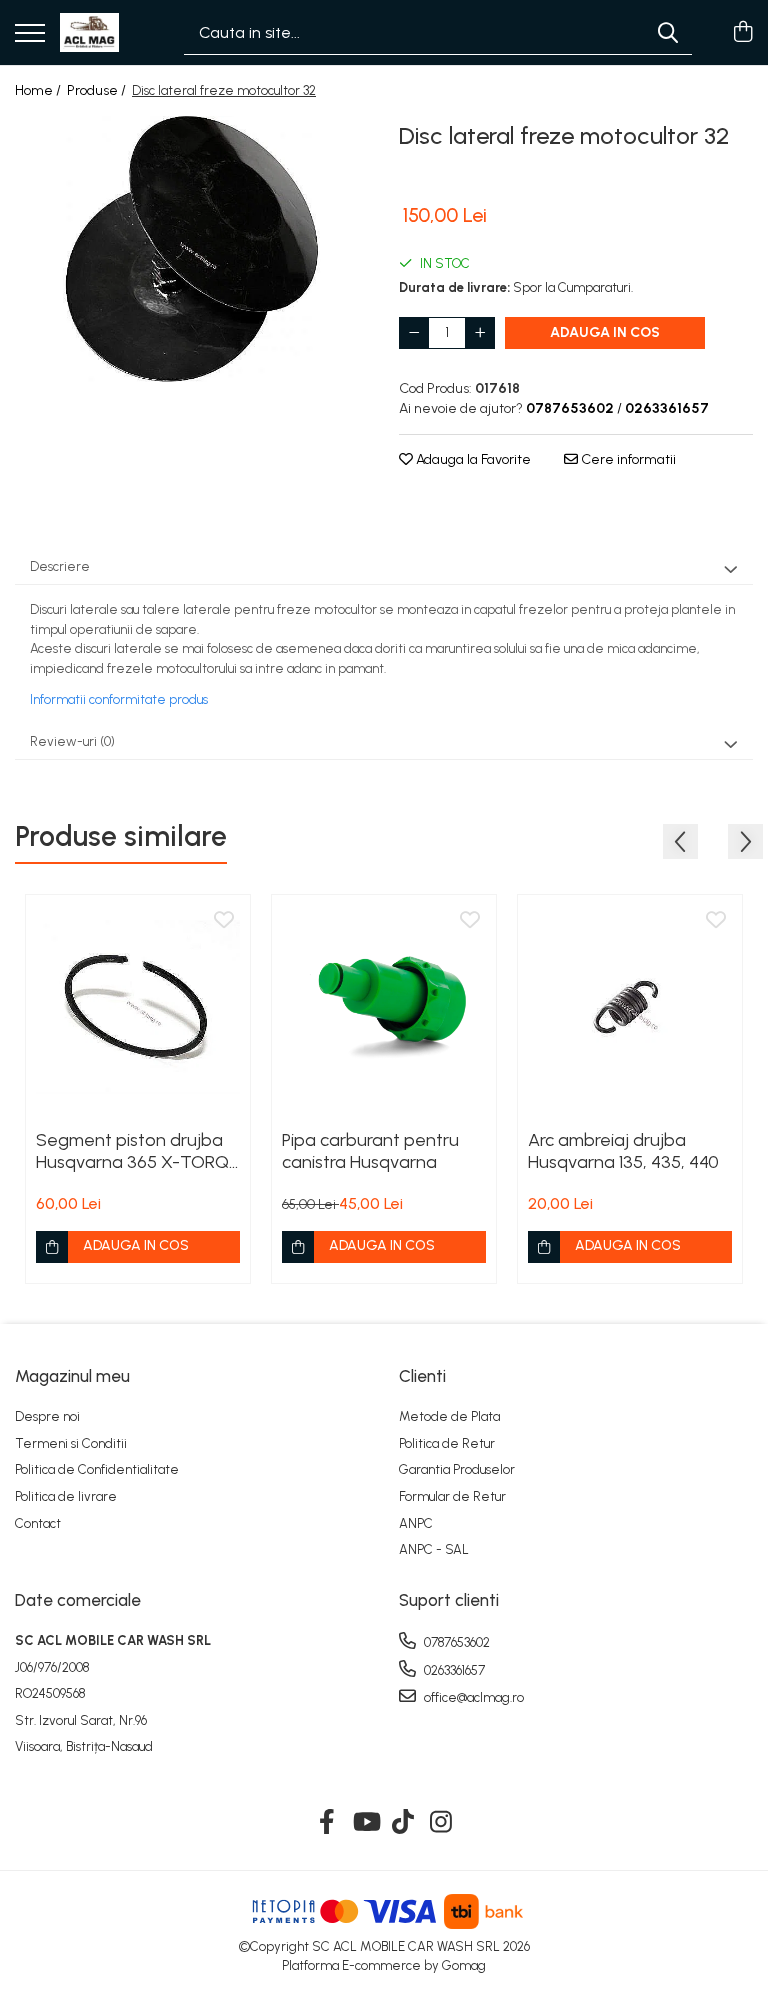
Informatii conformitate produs (119, 699)
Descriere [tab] (60, 566)
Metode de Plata (449, 1416)
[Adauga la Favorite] (224, 921)
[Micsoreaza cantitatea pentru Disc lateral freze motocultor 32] (414, 333)
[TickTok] (403, 1823)
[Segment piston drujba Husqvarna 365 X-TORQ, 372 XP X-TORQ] (138, 1007)
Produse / (98, 90)
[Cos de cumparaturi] (742, 33)
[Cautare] (668, 32)
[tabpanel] (192, 249)
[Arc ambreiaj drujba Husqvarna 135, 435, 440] (630, 1007)
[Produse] (30, 34)
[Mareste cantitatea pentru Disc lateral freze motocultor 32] (480, 333)
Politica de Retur (447, 1443)
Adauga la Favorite (472, 459)
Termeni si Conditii (71, 1443)
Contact (38, 1523)
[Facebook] (327, 1823)
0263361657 (453, 1670)
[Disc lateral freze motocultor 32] (192, 249)
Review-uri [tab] (72, 741)
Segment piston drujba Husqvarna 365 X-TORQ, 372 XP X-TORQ (134, 1151)
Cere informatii (627, 459)
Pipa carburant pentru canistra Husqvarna (370, 1151)
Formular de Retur (452, 1496)
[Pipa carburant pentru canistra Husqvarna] (384, 1007)
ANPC (416, 1523)
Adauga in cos (605, 332)
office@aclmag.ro (472, 1697)
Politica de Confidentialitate (97, 1469)
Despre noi (47, 1416)
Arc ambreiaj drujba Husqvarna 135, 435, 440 (623, 1151)
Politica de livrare (66, 1496)
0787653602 (455, 1642)
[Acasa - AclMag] (89, 33)
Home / (39, 90)
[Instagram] (441, 1823)
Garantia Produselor (457, 1469)
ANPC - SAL (434, 1549)
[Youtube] (365, 1823)
